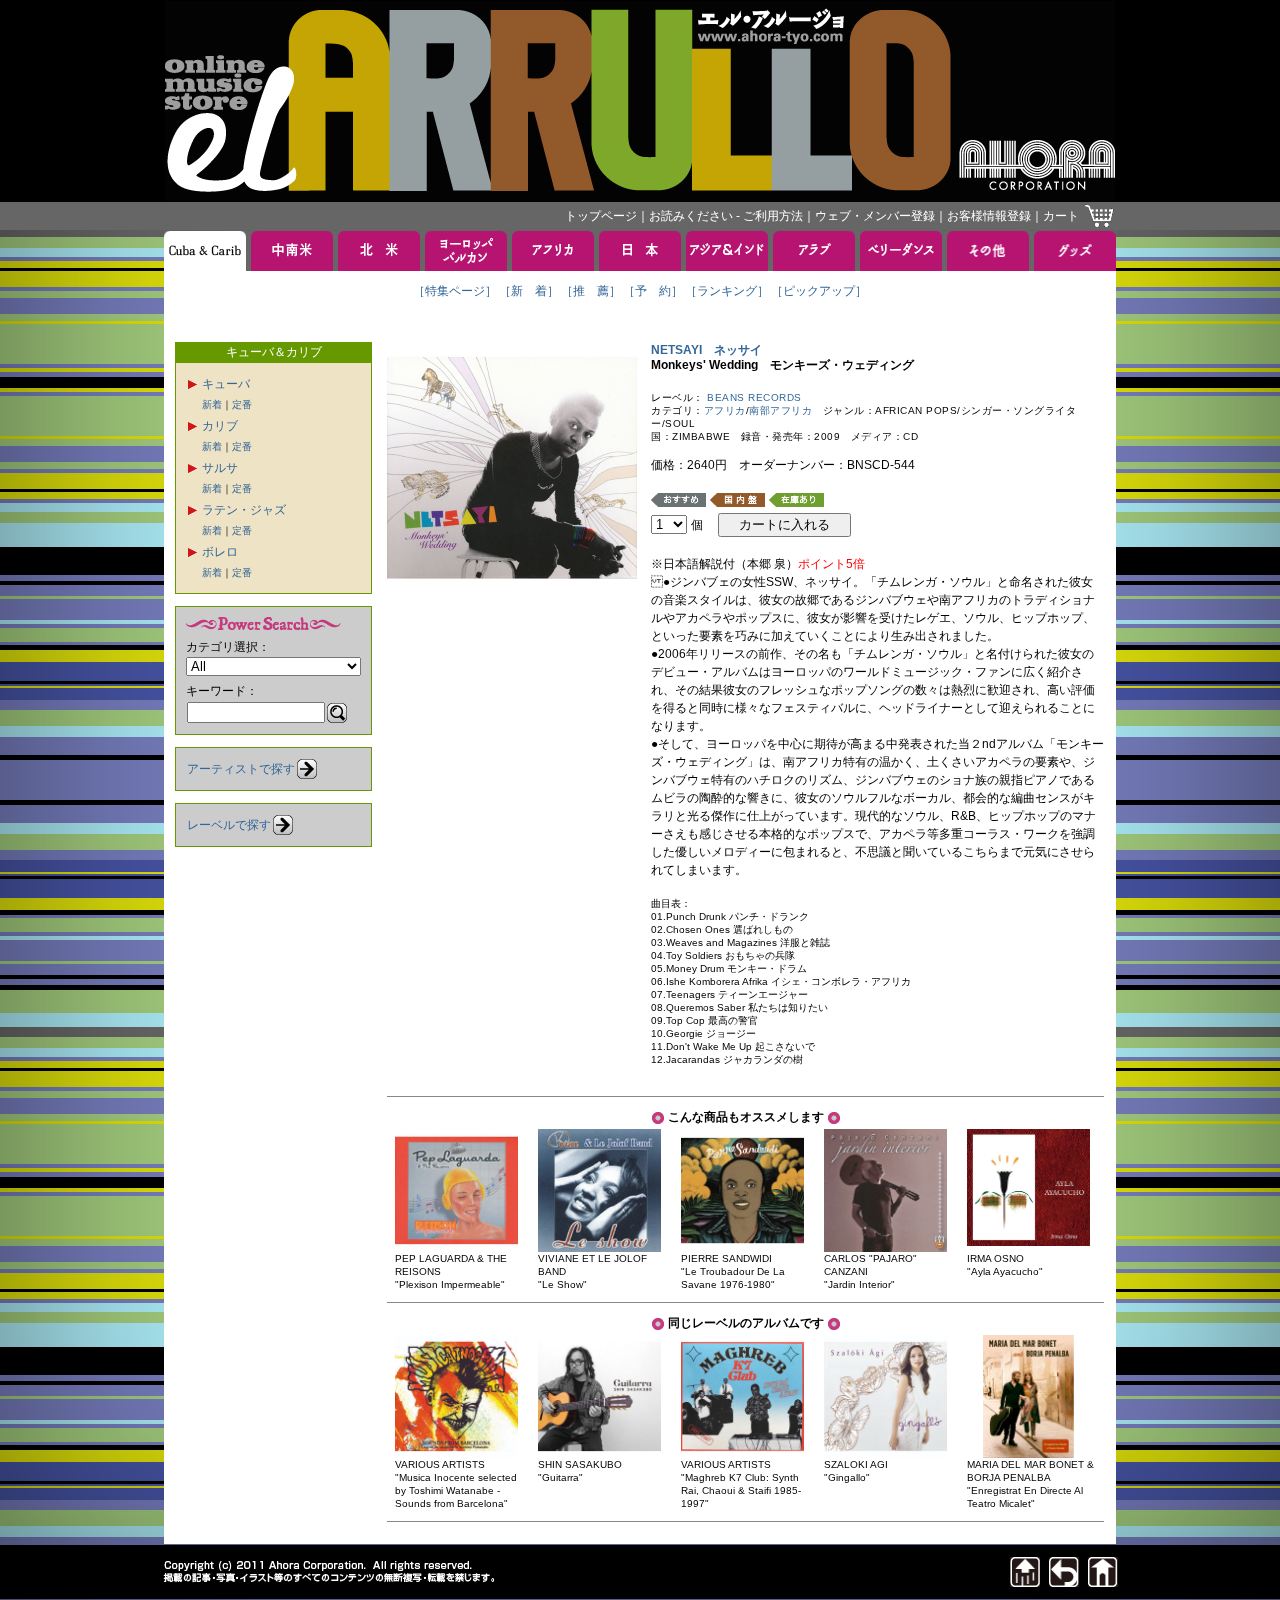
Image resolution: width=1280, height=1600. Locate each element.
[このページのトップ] (1025, 1581)
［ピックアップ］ (819, 291)
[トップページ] (1103, 1581)
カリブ (220, 426)
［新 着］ (529, 291)
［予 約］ (653, 291)
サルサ (220, 468)
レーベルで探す (229, 825)
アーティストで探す (241, 769)
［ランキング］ (727, 291)
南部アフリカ (780, 410)
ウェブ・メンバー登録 (875, 216)
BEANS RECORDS (754, 397)
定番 (242, 404)
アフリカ (725, 410)
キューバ (226, 384)
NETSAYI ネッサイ (706, 350)
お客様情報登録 (989, 216)
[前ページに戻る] (1064, 1581)
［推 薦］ (591, 291)
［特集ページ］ (455, 291)
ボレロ (220, 552)
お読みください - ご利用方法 (726, 216)
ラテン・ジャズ (244, 510)
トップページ (601, 216)
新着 (212, 404)
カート (1061, 216)
